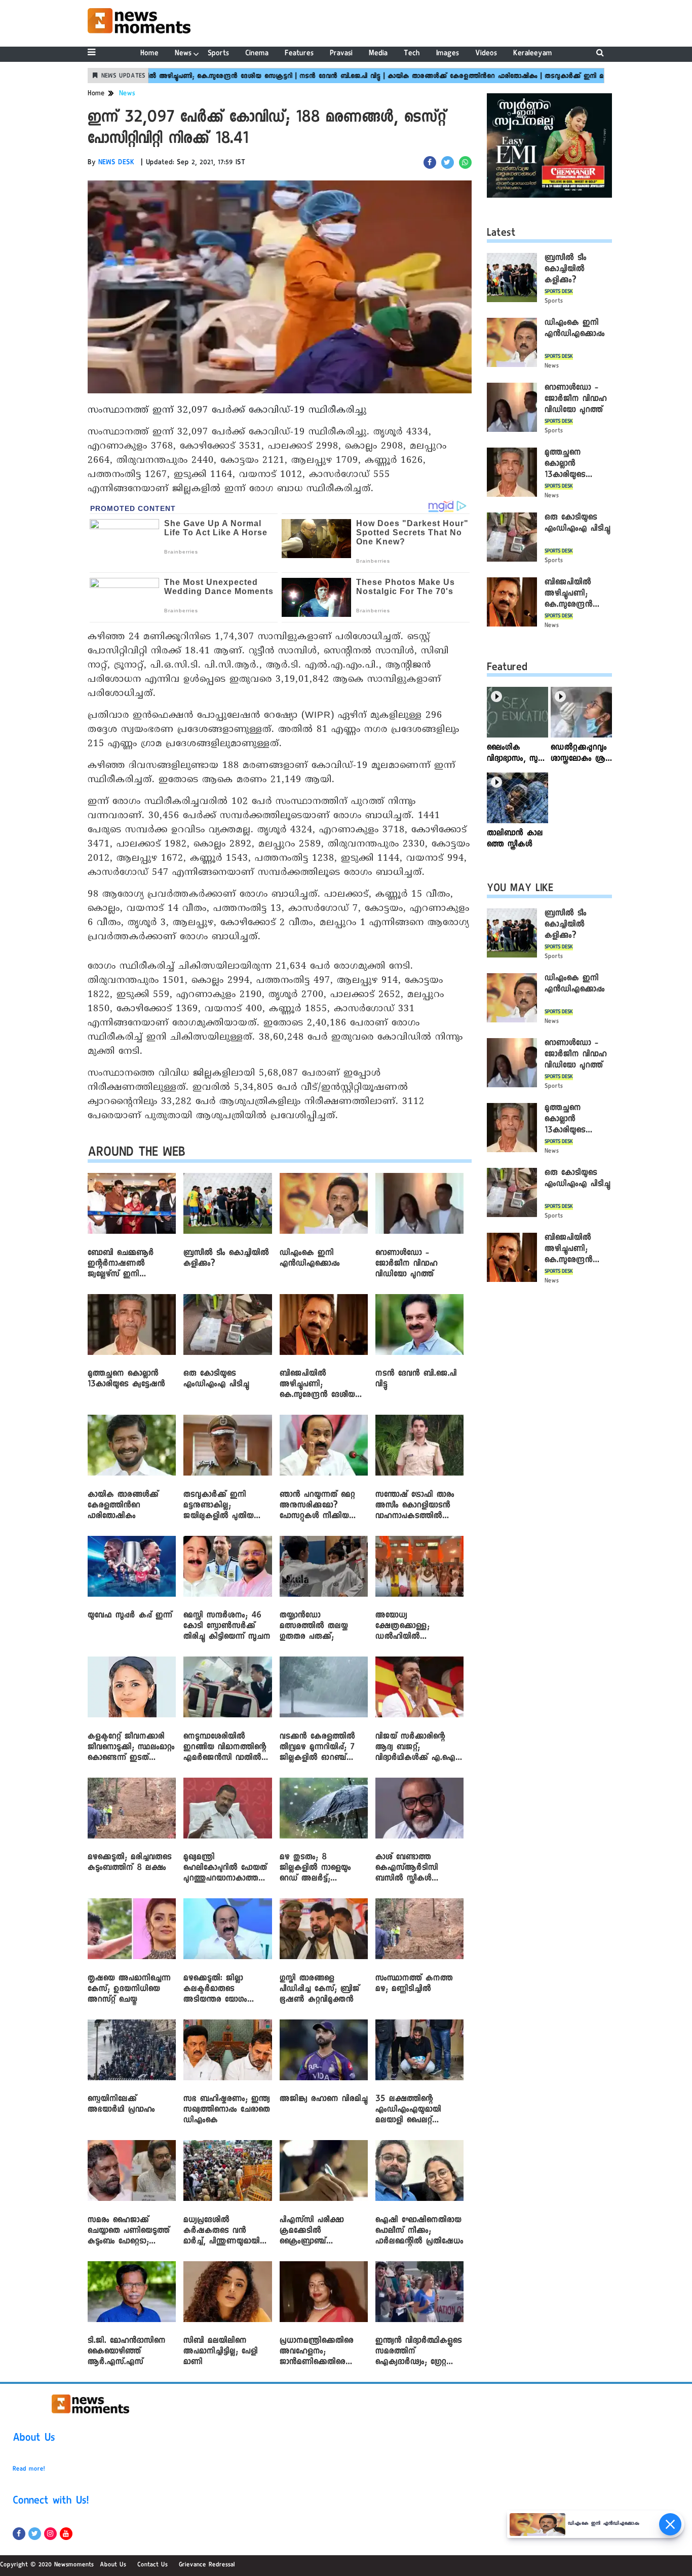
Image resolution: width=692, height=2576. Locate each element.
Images (448, 54)
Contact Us (152, 2565)
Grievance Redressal (207, 2565)
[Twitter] (35, 2534)
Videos (486, 54)
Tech (412, 54)
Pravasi (341, 54)
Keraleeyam (533, 54)
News (183, 54)
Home (149, 54)
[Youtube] (66, 2534)
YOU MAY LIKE (520, 890)
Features (299, 54)
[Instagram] (50, 2534)
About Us (34, 2439)
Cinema (257, 54)
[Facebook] (19, 2534)
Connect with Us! (51, 2502)
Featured (507, 669)
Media (378, 54)
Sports (218, 54)
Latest (501, 234)
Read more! (29, 2470)
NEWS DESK (117, 163)
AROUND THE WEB (137, 1154)
